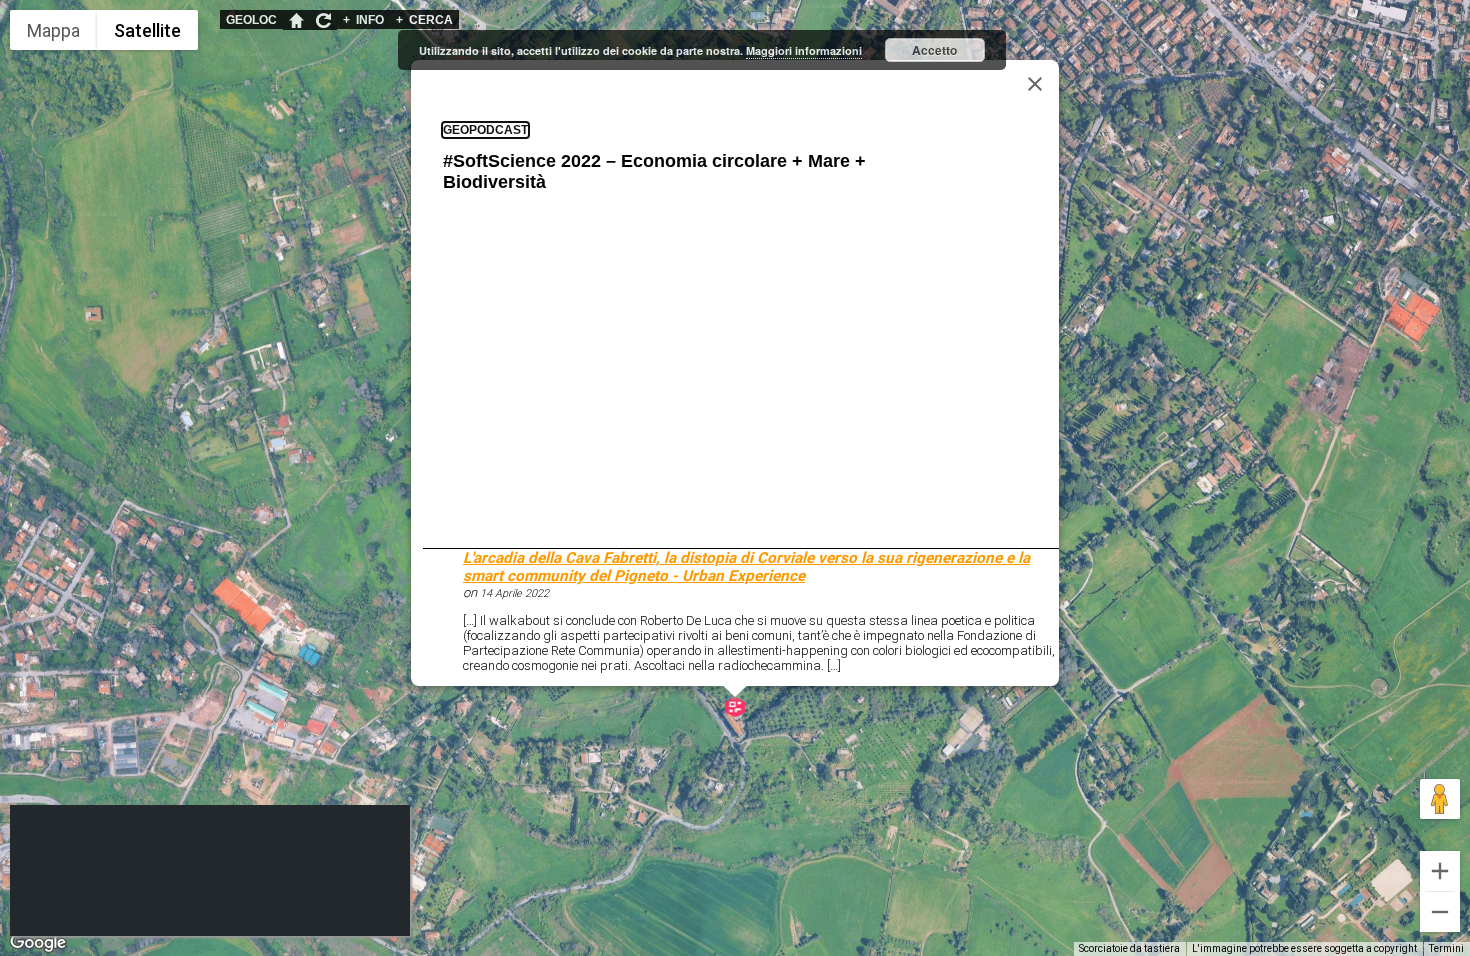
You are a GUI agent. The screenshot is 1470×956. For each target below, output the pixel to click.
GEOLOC (251, 20)
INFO (363, 20)
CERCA (424, 20)
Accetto (934, 50)
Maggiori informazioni (804, 50)
